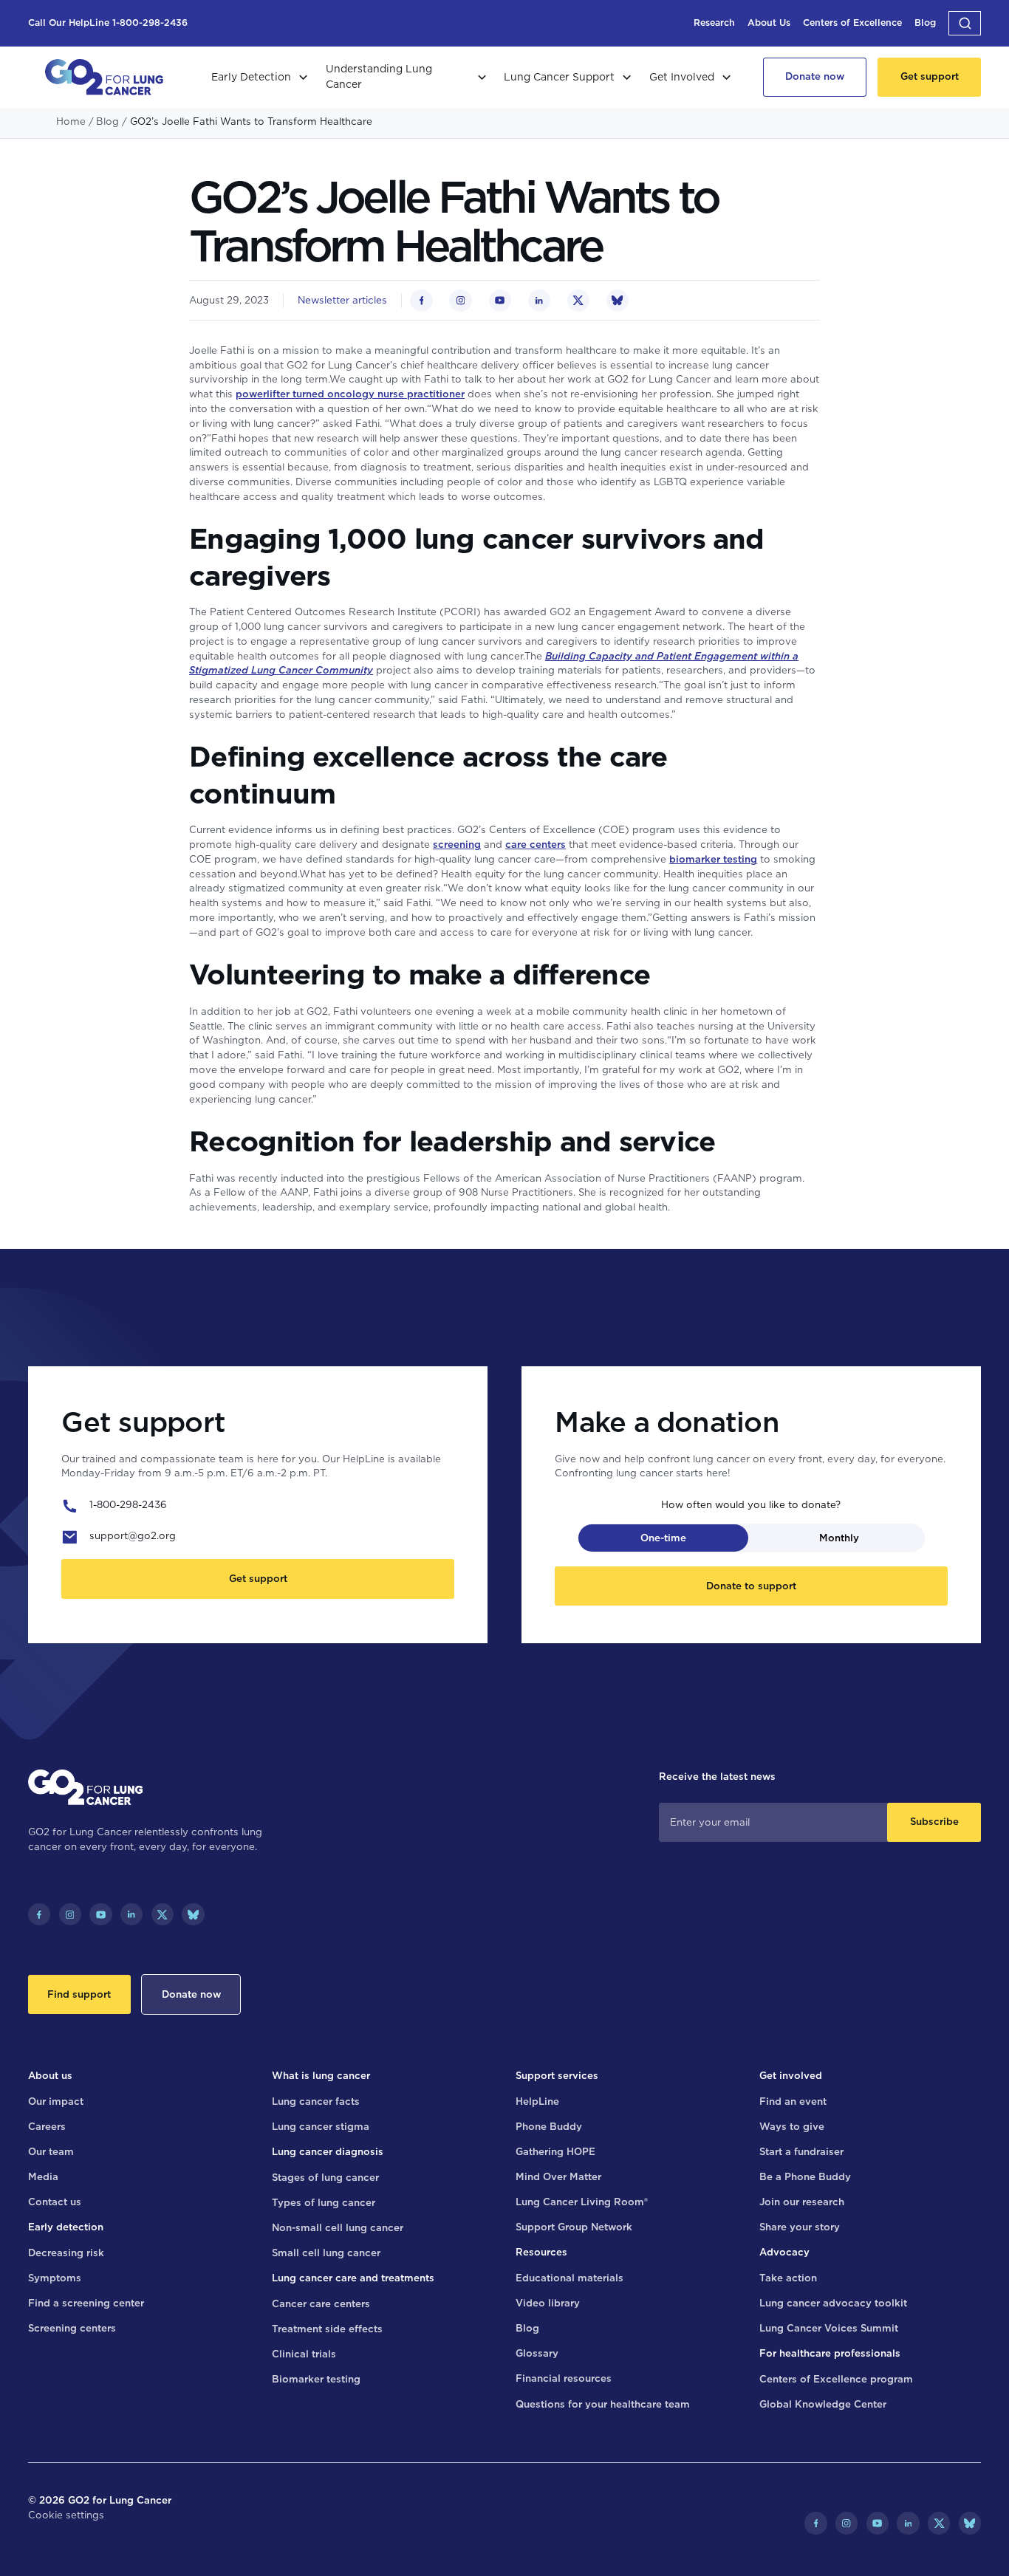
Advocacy (784, 2252)
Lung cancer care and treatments (353, 2278)
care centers (536, 844)
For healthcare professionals (830, 2353)
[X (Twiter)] (163, 1914)
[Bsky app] (193, 1914)
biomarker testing (713, 859)
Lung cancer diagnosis (328, 2151)
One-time (663, 1538)
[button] (965, 23)
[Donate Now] (815, 77)
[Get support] (929, 77)
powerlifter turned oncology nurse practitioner (350, 394)
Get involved (791, 2075)
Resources (541, 2252)
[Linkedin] (131, 1914)
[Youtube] (100, 1914)
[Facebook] (39, 1914)
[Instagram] (70, 1914)
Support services (557, 2075)
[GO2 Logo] (104, 77)
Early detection (66, 2227)
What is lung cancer (321, 2075)
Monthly (839, 1538)
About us (50, 2075)
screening (457, 844)
